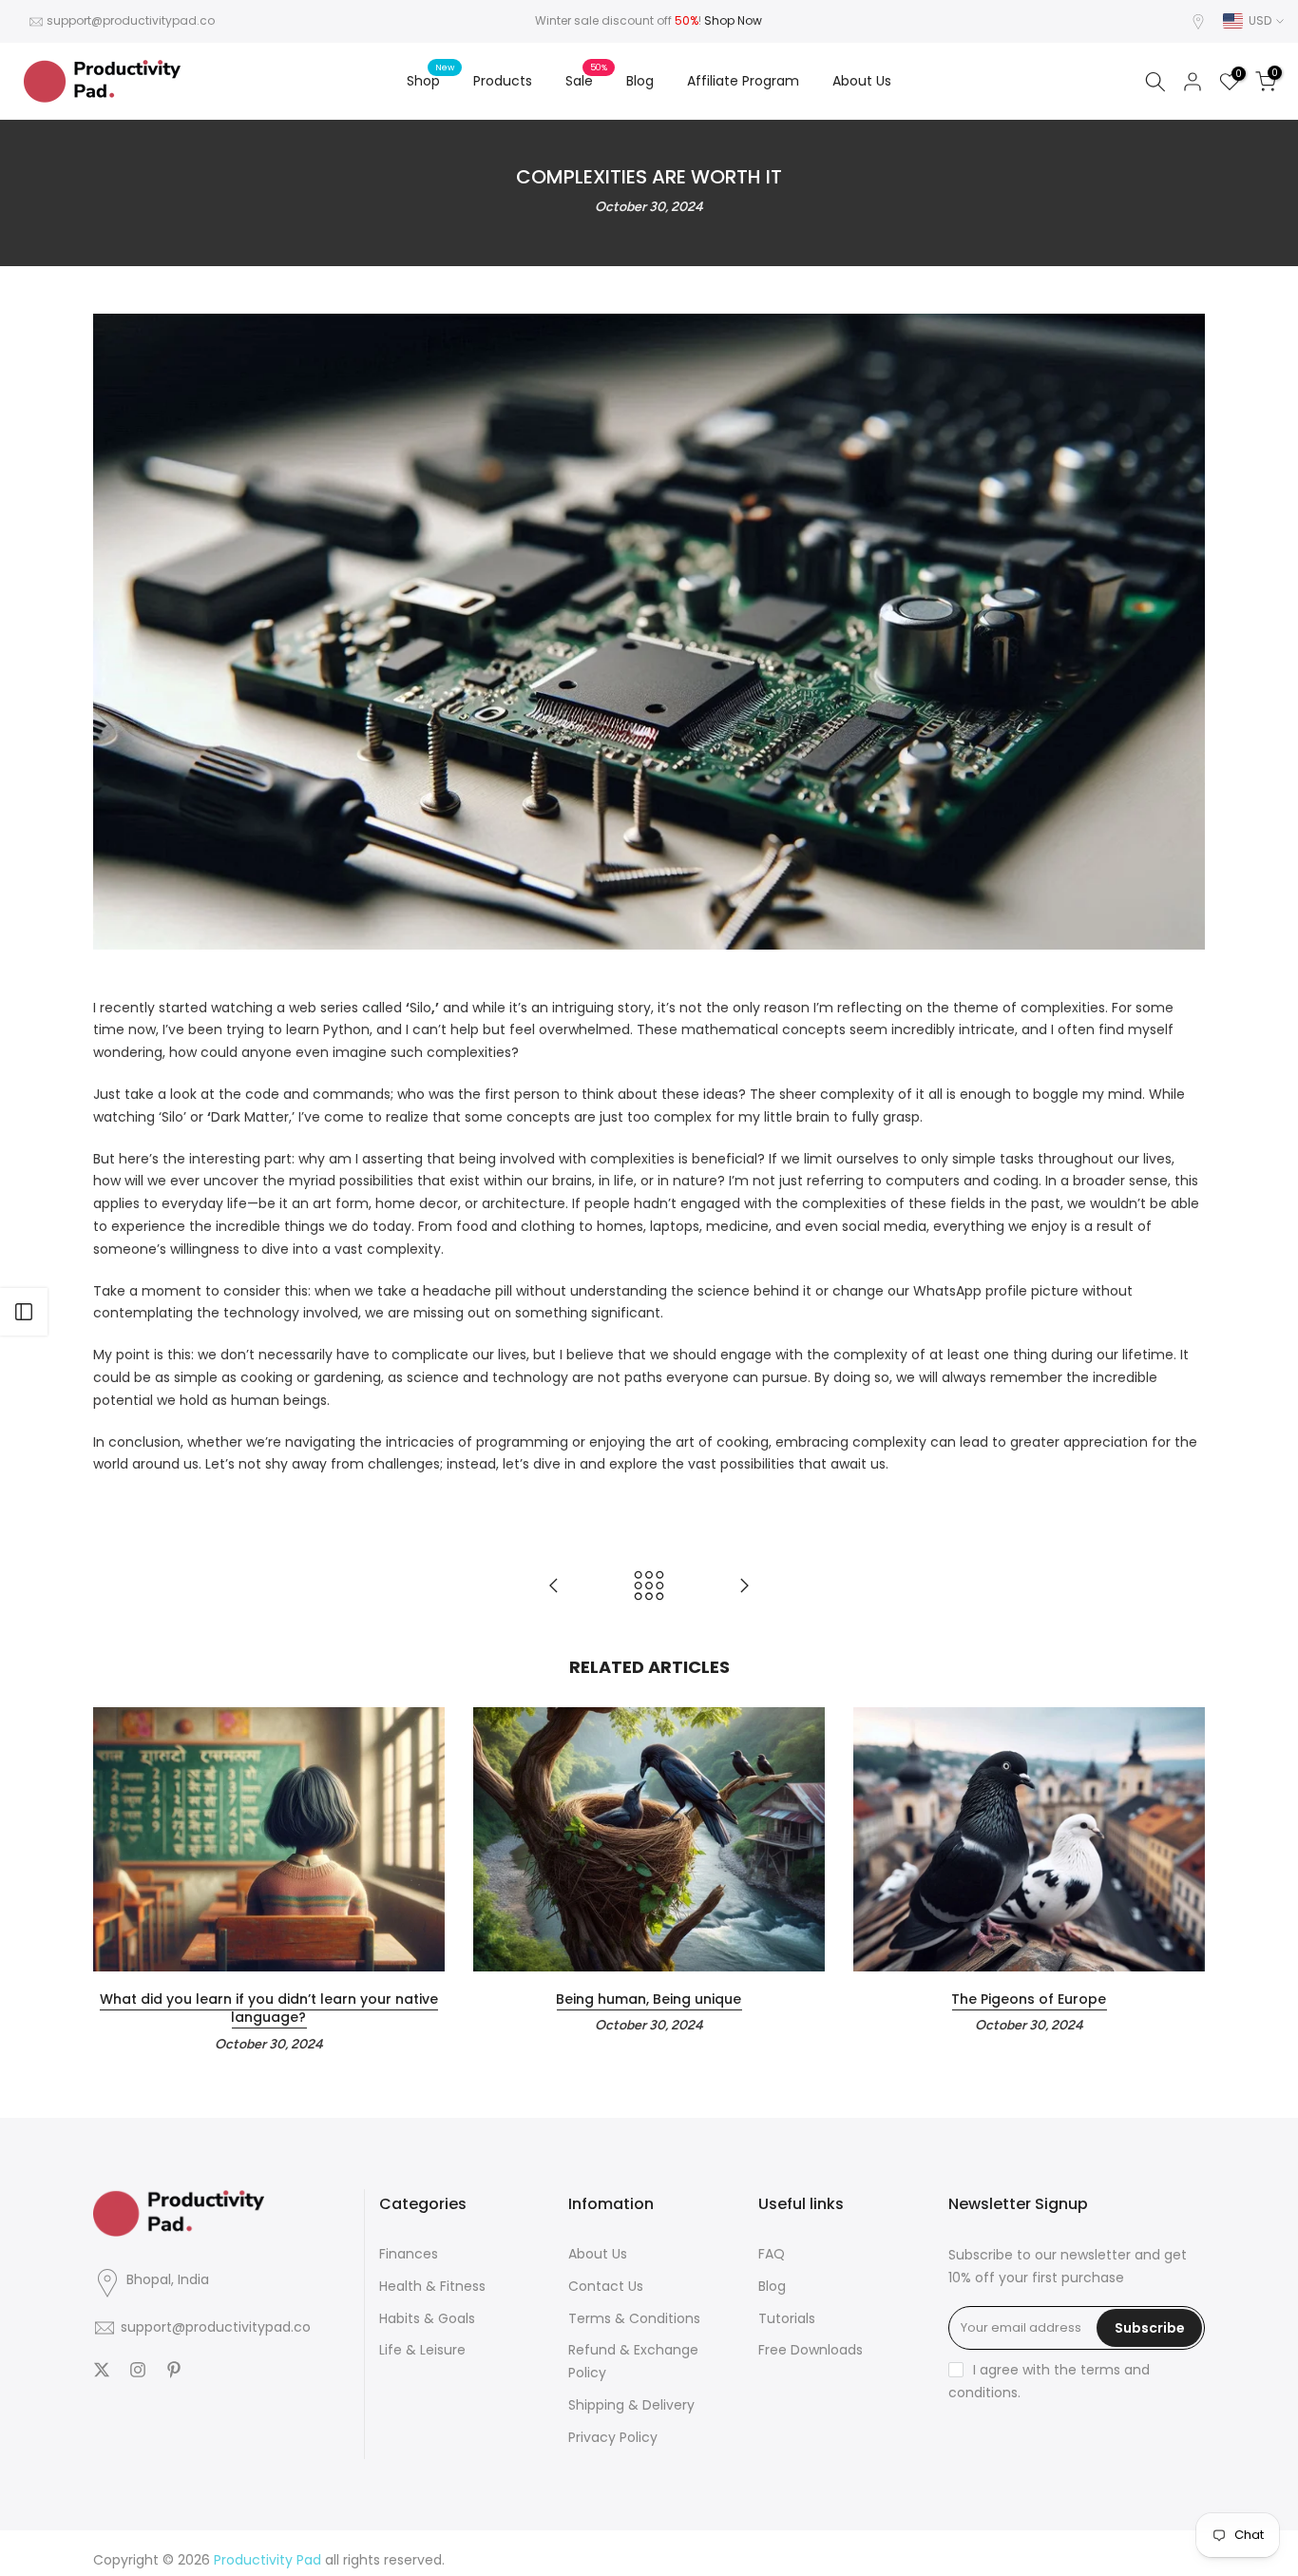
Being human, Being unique (649, 1999)
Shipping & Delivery (631, 2405)
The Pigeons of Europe (1029, 1999)
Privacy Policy (613, 2437)
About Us (862, 81)
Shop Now (733, 20)
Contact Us (606, 2286)
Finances (409, 2254)
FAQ (772, 2254)
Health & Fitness (432, 2286)
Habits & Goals (427, 2318)
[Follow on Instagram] (138, 2370)
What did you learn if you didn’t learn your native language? (269, 2009)
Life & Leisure (422, 2350)
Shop (430, 80)
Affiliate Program (743, 81)
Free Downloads (811, 2350)
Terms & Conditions (634, 2318)
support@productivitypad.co (131, 20)
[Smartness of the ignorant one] (744, 1587)
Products (503, 81)
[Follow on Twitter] (102, 2370)
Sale (586, 80)
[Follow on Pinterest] (174, 2370)
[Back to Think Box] (649, 1587)
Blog (640, 81)
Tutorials (787, 2318)
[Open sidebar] (24, 1312)
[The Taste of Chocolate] (554, 1587)
